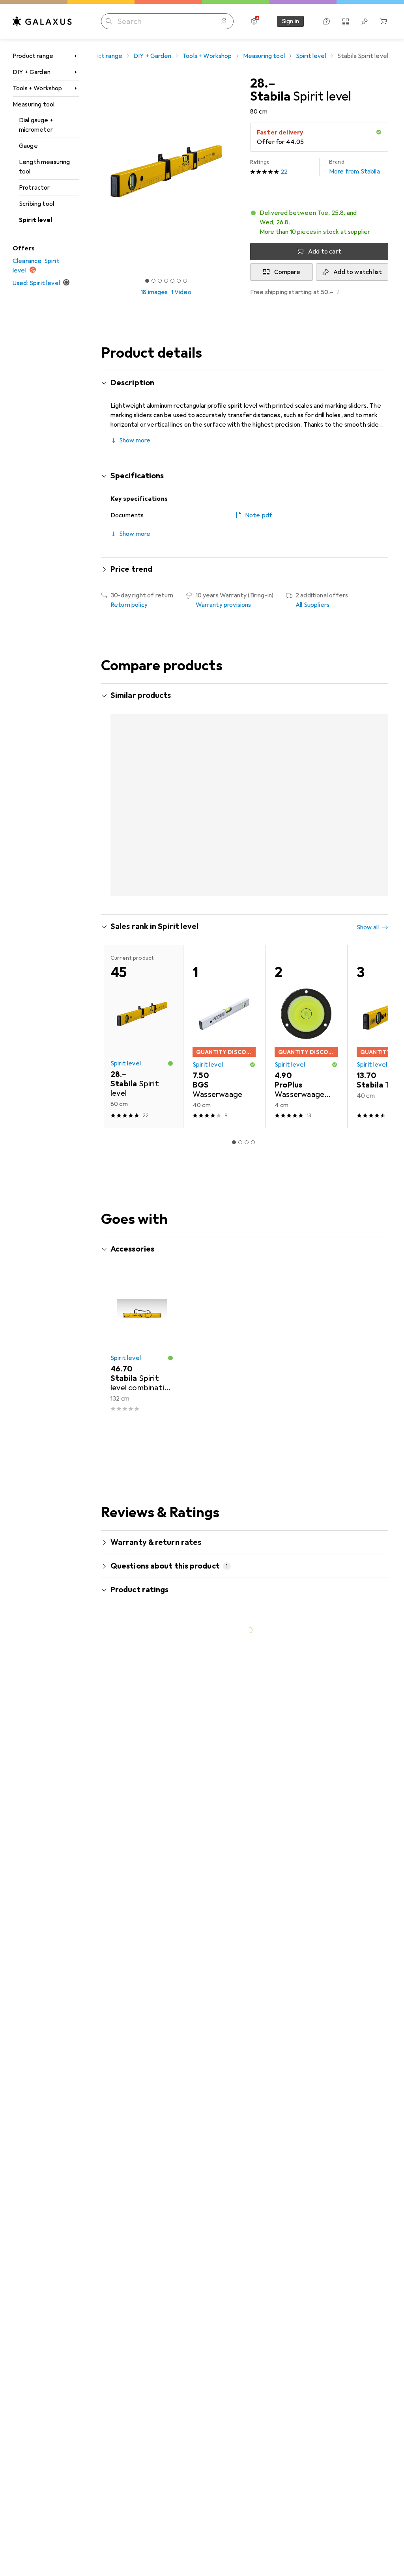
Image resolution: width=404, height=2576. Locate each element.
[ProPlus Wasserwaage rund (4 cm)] (306, 1045)
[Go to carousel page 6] (259, 902)
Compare (287, 272)
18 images (154, 292)
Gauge (28, 146)
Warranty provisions (224, 605)
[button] (319, 222)
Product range (33, 56)
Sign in (290, 21)
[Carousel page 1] (228, 902)
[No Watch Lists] (365, 21)
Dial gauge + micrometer (36, 125)
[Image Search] (224, 21)
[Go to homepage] (42, 21)
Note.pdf (259, 515)
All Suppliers (312, 605)
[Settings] (254, 21)
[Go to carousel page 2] (234, 902)
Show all (122, 718)
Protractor (35, 188)
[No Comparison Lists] (346, 21)
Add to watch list (358, 272)
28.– (263, 84)
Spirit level (36, 220)
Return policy (129, 605)
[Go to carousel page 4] (247, 902)
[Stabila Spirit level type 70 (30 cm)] (224, 810)
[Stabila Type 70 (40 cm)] (306, 810)
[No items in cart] (383, 21)
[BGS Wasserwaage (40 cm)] (224, 1045)
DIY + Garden (32, 72)
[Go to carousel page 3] (240, 902)
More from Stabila (354, 167)
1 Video (181, 292)
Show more (135, 440)
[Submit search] (109, 21)
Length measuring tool (45, 167)
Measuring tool (34, 104)
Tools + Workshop (37, 88)
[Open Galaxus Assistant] (327, 21)
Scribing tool (36, 204)
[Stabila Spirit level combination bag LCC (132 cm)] (142, 1352)
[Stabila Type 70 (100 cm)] (142, 810)
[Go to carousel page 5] (253, 902)
